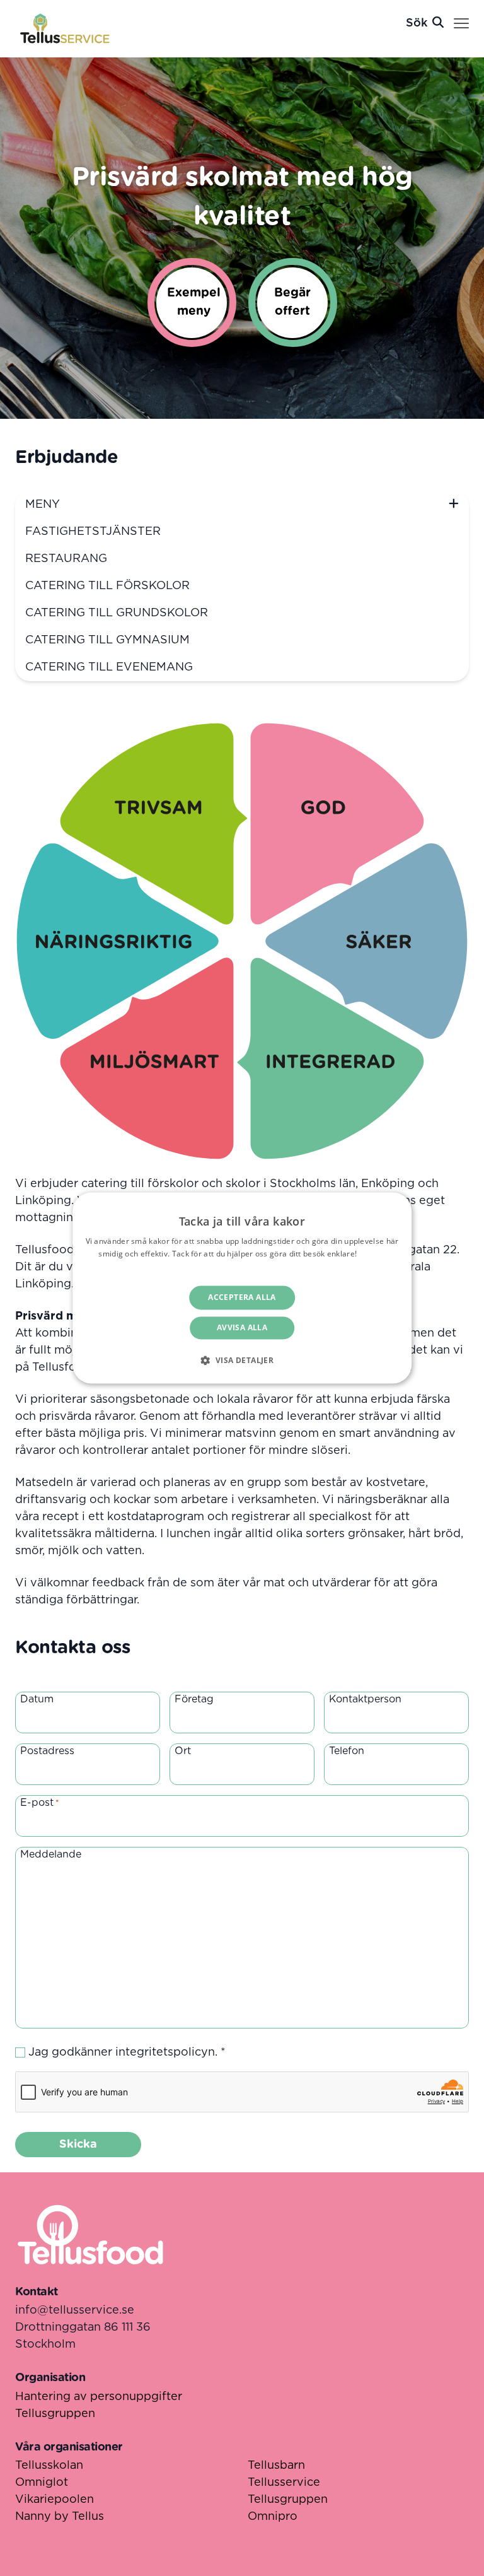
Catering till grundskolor (117, 613)
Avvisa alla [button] (242, 1328)
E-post (40, 1803)
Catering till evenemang (109, 667)
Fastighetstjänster (93, 532)
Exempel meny (194, 302)
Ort (183, 1751)
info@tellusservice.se (75, 2310)
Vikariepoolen (55, 2500)
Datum (37, 1699)
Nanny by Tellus (60, 2517)
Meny (43, 505)
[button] (242, 1361)
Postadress (47, 1751)
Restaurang (66, 559)
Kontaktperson (365, 1699)
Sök (417, 23)
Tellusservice (284, 2483)
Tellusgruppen (55, 2414)
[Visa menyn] (461, 24)
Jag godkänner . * (127, 2052)
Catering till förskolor (107, 586)
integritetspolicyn (165, 2052)
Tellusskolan (49, 2466)
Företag (194, 1699)
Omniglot (42, 2483)
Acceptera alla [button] (242, 1297)
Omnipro (273, 2517)
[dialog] (242, 1288)
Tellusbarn (276, 2466)
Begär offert (292, 302)
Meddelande (51, 1854)
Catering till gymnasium (107, 640)
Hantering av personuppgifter (99, 2397)
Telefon (347, 1751)
